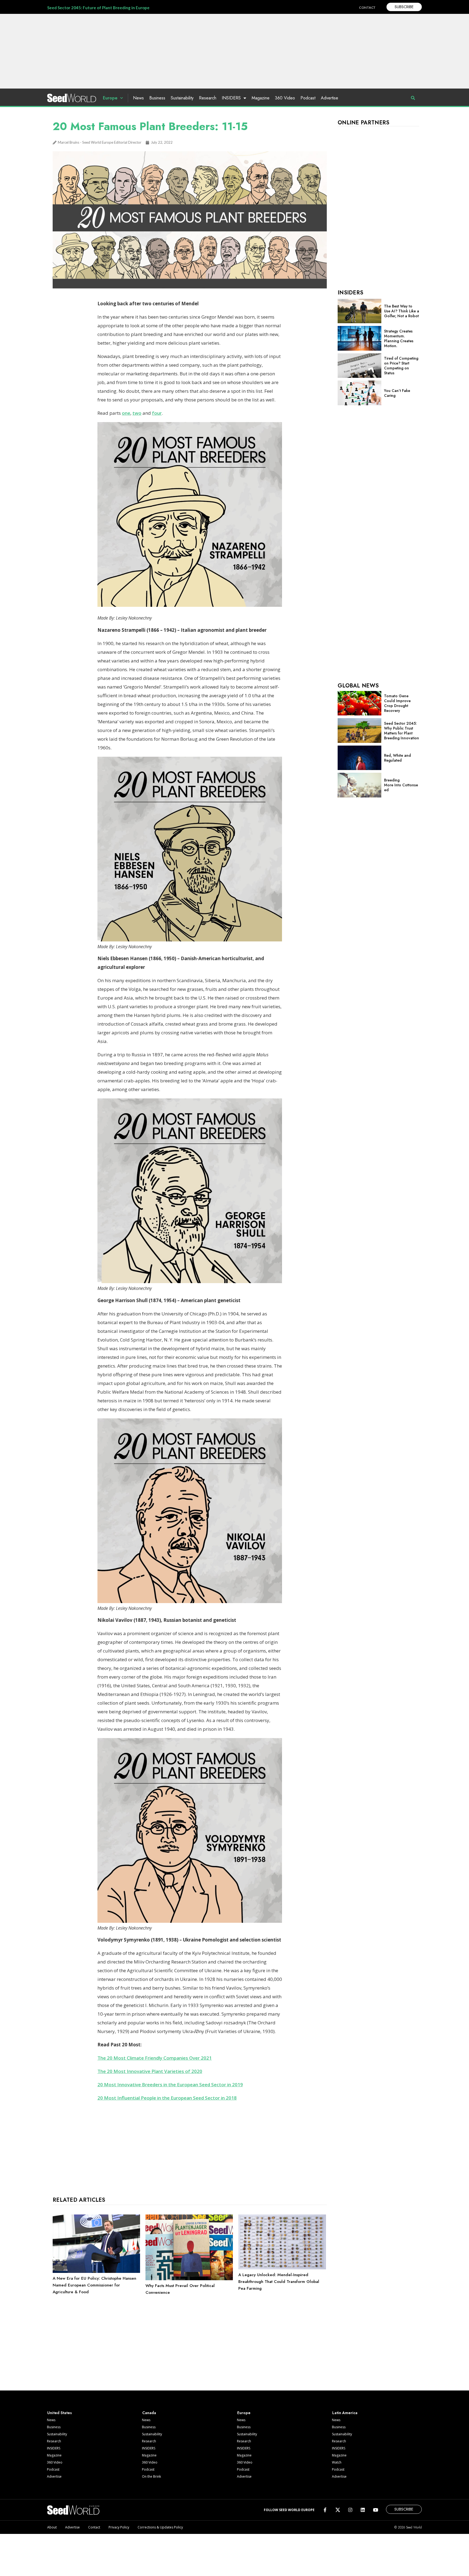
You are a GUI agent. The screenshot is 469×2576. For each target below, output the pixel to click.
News (138, 98)
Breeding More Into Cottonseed (401, 785)
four (157, 413)
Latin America (345, 2413)
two (137, 413)
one (126, 413)
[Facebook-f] (325, 2510)
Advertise (329, 98)
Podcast (308, 98)
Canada (149, 2413)
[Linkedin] (363, 2510)
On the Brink (151, 2476)
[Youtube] (375, 2510)
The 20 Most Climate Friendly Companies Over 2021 (155, 2058)
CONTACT (367, 7)
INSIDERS (231, 98)
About (52, 2527)
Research (208, 98)
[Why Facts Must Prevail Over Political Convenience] (189, 2279)
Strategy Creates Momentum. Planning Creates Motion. (399, 338)
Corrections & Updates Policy (160, 2527)
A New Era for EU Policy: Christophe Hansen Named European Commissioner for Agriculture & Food (94, 2285)
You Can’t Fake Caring (397, 393)
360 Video (285, 98)
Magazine (261, 98)
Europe (110, 98)
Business (157, 98)
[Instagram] (350, 2510)
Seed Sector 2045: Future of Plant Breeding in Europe (98, 8)
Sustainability (182, 98)
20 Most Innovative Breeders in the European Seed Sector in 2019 (170, 2085)
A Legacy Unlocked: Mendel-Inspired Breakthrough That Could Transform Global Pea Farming (279, 2282)
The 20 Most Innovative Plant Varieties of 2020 (150, 2071)
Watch (337, 2462)
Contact (94, 2527)
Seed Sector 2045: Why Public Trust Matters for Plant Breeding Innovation (402, 731)
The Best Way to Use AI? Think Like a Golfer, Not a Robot (402, 311)
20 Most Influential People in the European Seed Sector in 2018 (167, 2098)
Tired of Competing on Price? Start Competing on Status (401, 366)
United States (60, 2413)
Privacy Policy (119, 2527)
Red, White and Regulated (397, 758)
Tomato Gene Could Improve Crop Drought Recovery (397, 703)
